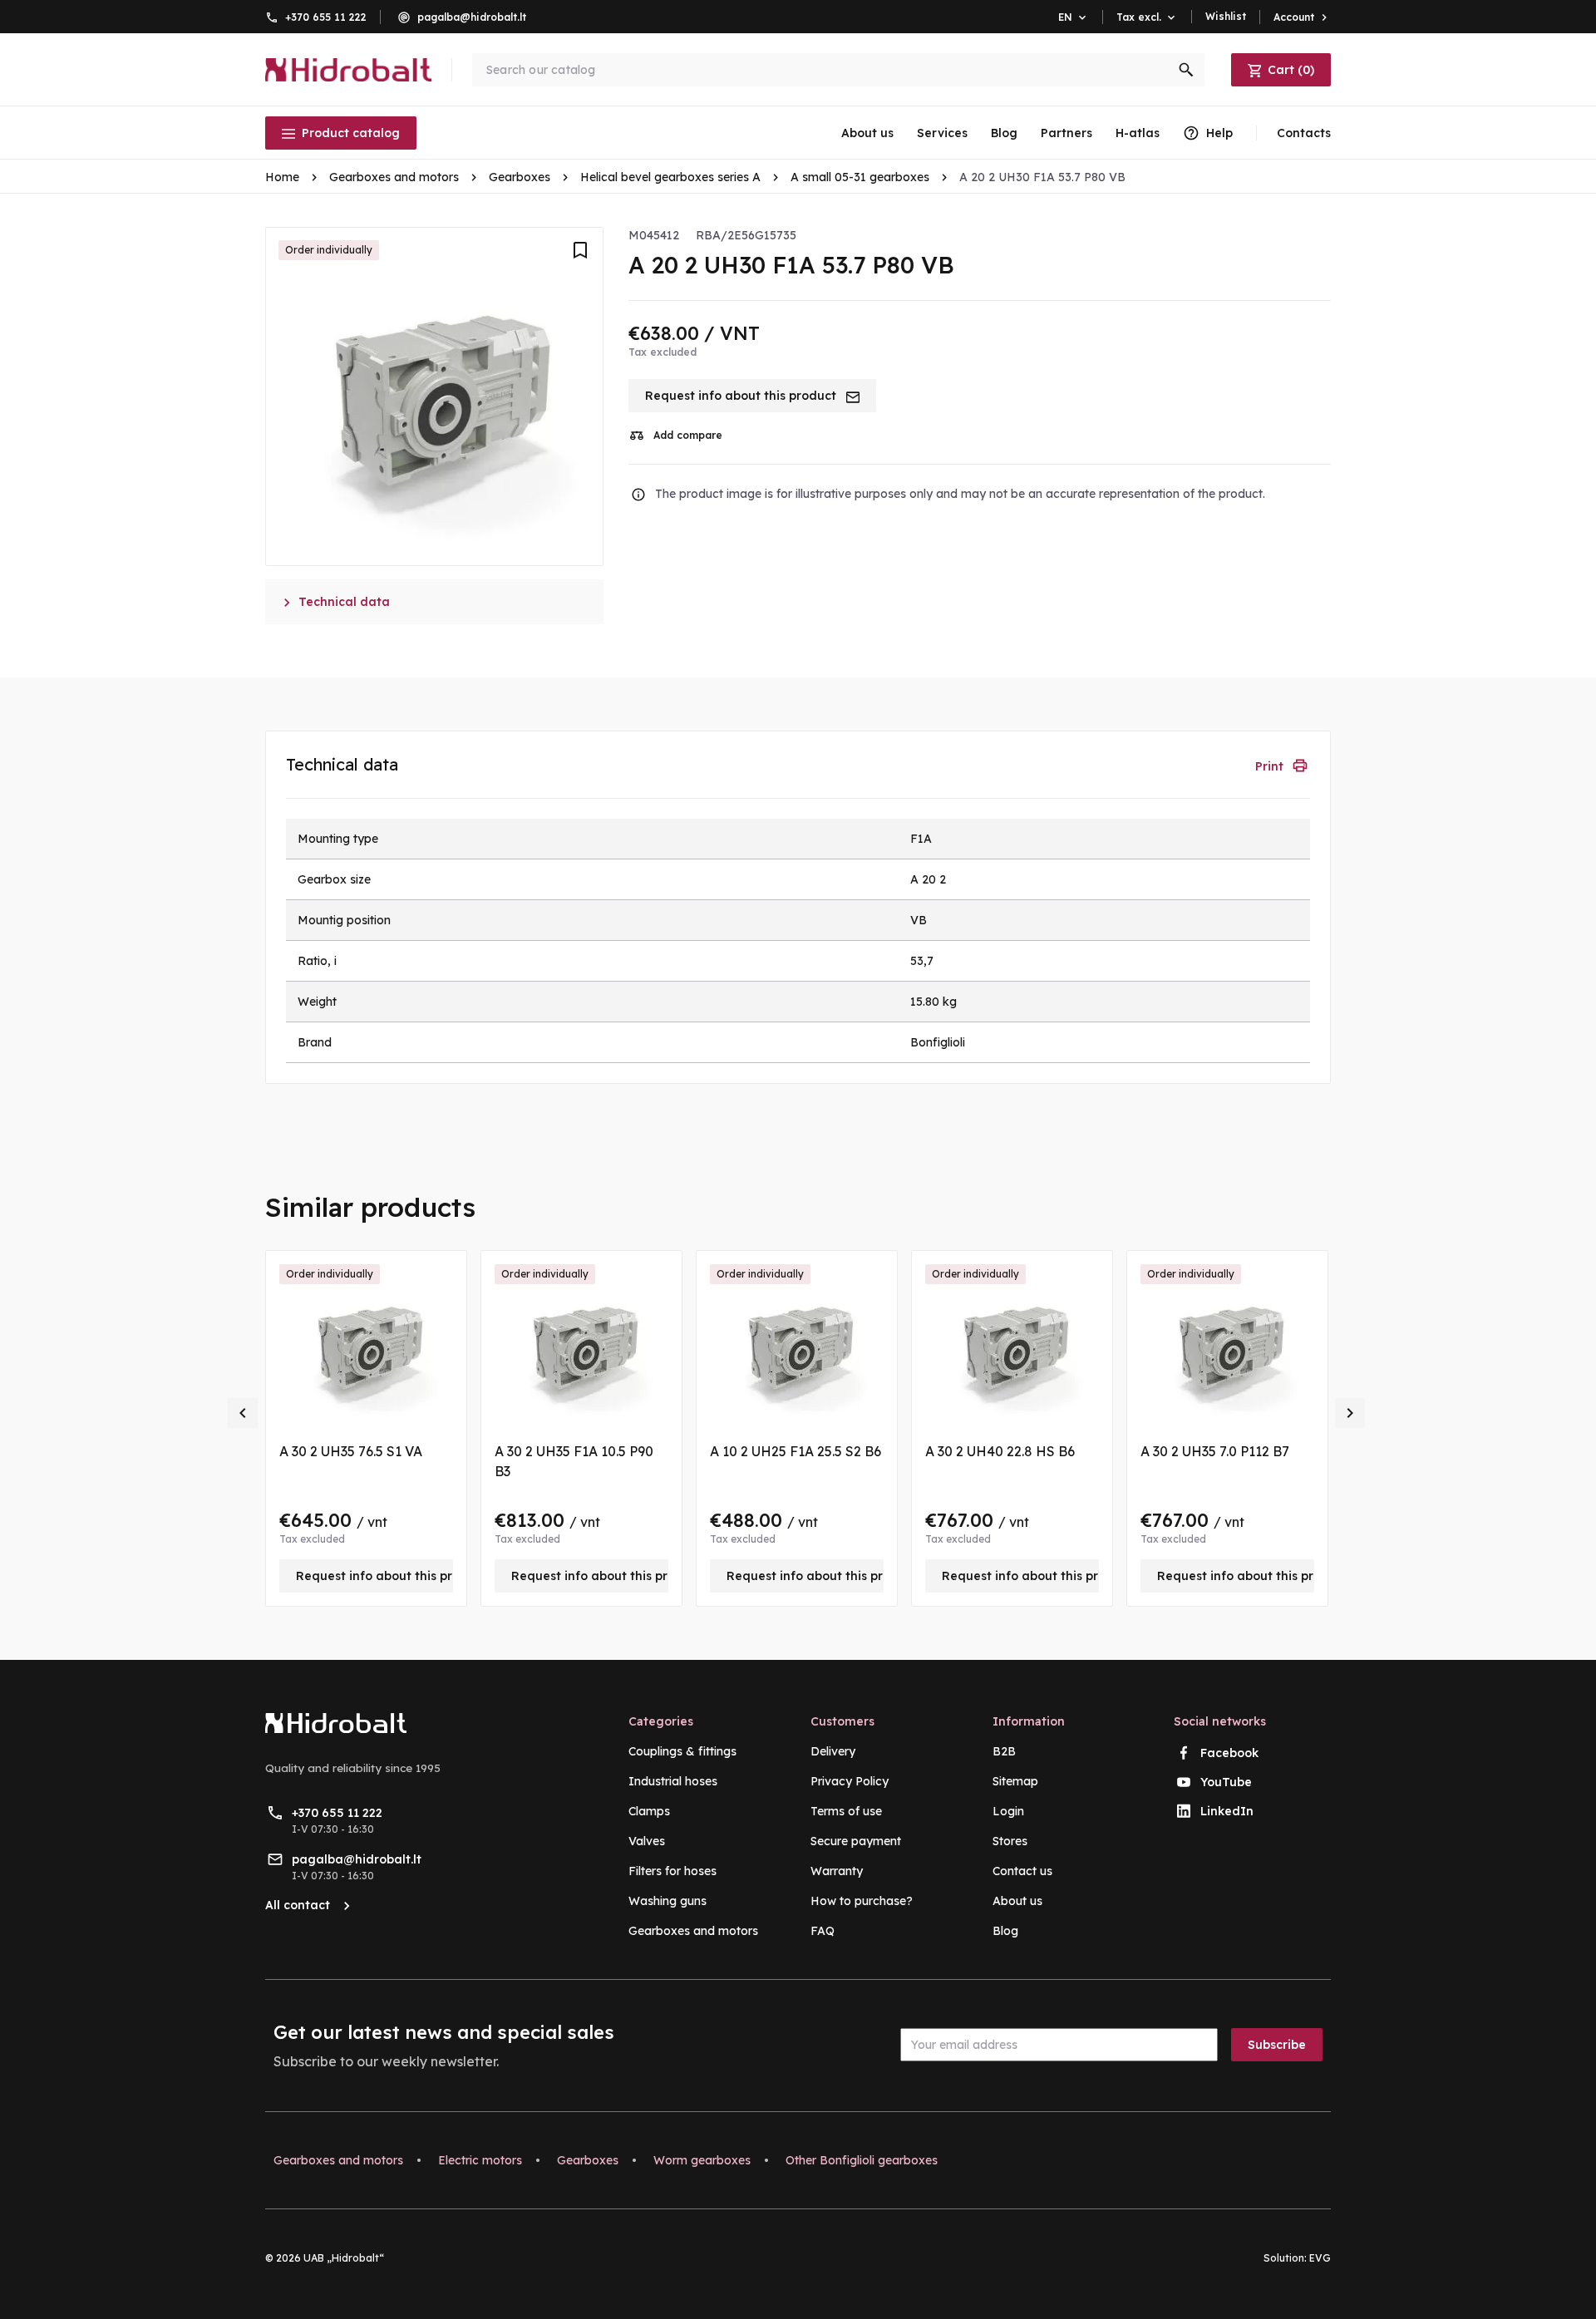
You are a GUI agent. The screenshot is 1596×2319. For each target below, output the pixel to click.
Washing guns (667, 1901)
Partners (1066, 133)
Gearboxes (588, 2160)
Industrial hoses (673, 1781)
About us (867, 133)
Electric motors (480, 2160)
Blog (1004, 133)
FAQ (823, 1931)
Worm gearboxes (702, 2160)
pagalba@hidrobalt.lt (472, 17)
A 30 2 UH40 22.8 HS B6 (1000, 1451)
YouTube (1226, 1782)
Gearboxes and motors (693, 1931)
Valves (647, 1841)
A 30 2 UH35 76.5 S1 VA (351, 1451)
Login (1008, 1811)
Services (942, 133)
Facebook (1229, 1753)
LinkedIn (1227, 1811)
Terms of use (846, 1811)
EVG (1320, 2258)
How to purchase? (862, 1901)
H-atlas (1138, 133)
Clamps (649, 1811)
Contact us (1022, 1871)
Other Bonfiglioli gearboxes (862, 2160)
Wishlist (1226, 16)
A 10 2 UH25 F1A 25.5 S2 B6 (796, 1451)
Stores (1010, 1841)
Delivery (833, 1751)
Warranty (837, 1871)
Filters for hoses (672, 1871)
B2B (1004, 1751)
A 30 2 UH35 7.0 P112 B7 (1215, 1451)
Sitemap (1015, 1781)
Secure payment (856, 1841)
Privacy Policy (850, 1781)
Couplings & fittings (682, 1751)
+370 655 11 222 (326, 17)
